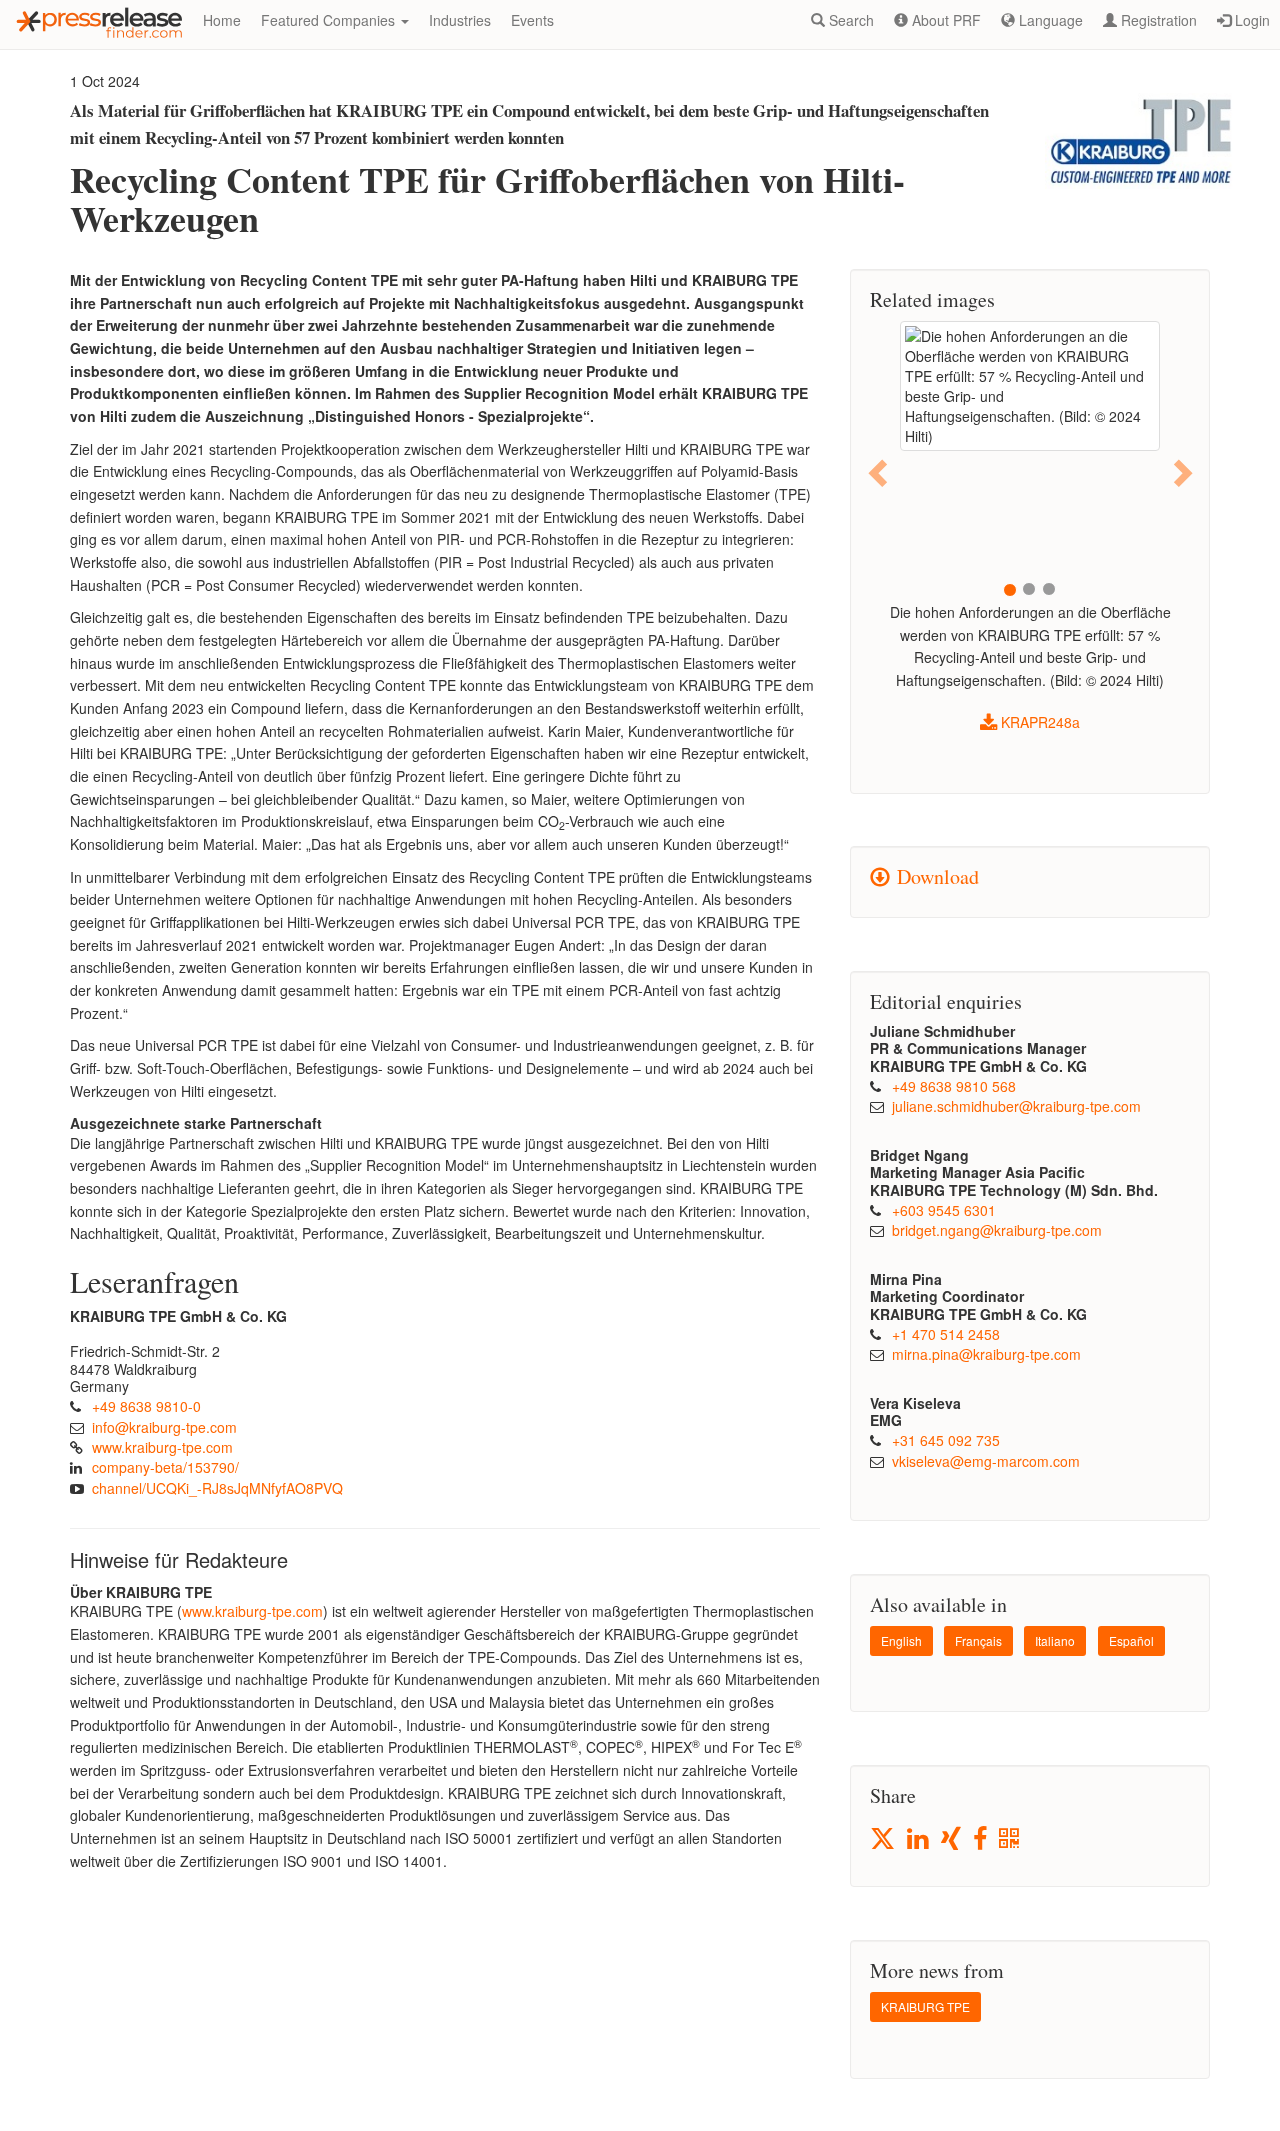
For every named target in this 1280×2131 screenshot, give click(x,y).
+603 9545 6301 (944, 1210)
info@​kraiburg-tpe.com (164, 1427)
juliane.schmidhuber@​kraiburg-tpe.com (1016, 1106)
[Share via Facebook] (981, 1839)
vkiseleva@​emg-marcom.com (986, 1461)
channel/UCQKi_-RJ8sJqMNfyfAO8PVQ (217, 1488)
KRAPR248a (1038, 722)
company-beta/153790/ (165, 1467)
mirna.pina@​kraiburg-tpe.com (986, 1354)
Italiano (1055, 1640)
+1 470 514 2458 (946, 1334)
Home (222, 20)
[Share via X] (884, 1838)
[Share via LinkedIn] (919, 1839)
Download (934, 876)
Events (532, 20)
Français (978, 1640)
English (901, 1640)
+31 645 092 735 (946, 1440)
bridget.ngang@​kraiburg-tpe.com (997, 1230)
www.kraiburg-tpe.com (162, 1447)
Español (1131, 1640)
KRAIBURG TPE (925, 2006)
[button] (879, 472)
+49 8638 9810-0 (146, 1406)
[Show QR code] (1010, 1839)
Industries (460, 20)
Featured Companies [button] (330, 20)
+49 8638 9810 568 (954, 1086)
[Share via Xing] (952, 1839)
